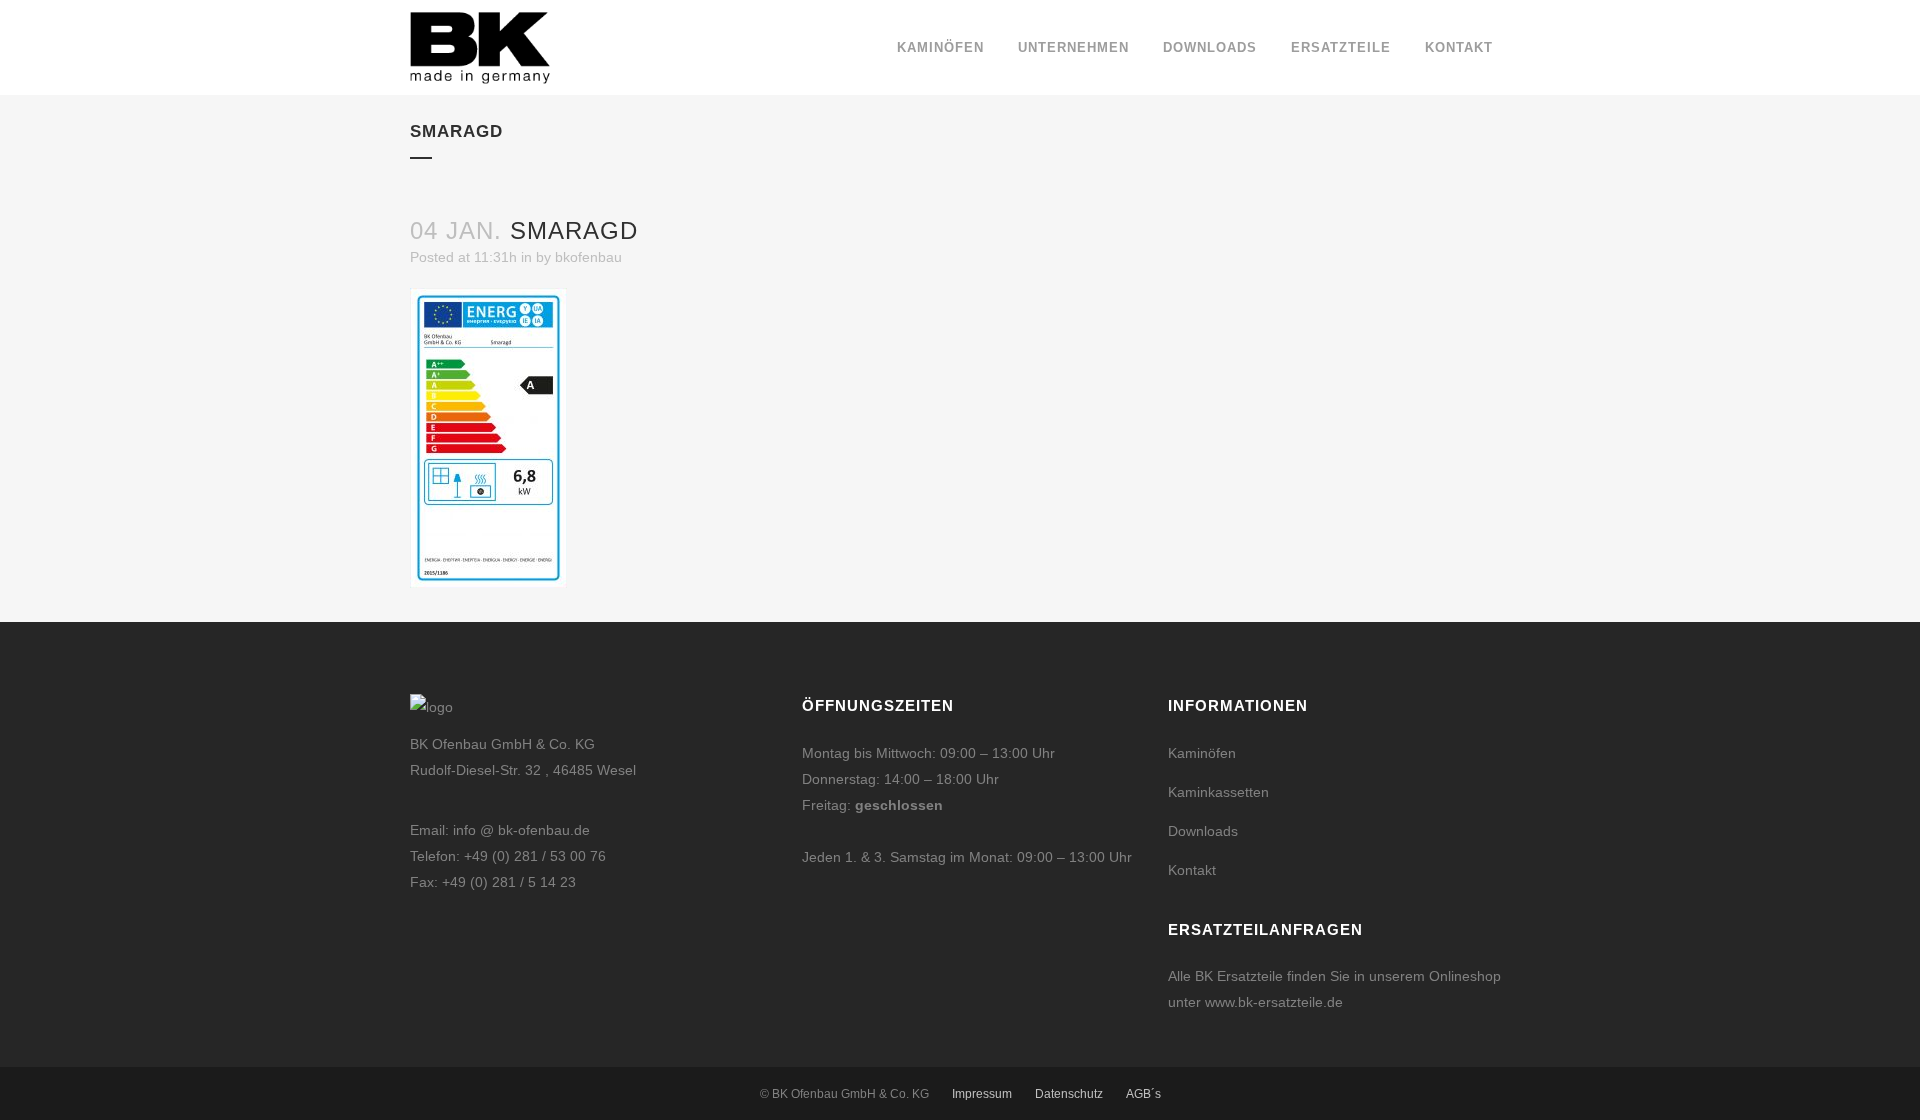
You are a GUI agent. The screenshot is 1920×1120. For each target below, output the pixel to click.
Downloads (1203, 831)
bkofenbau (588, 257)
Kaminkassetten (1218, 792)
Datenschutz (1069, 1094)
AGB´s (1143, 1094)
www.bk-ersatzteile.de (1274, 1002)
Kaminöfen (1202, 753)
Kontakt (1192, 870)
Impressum (982, 1094)
